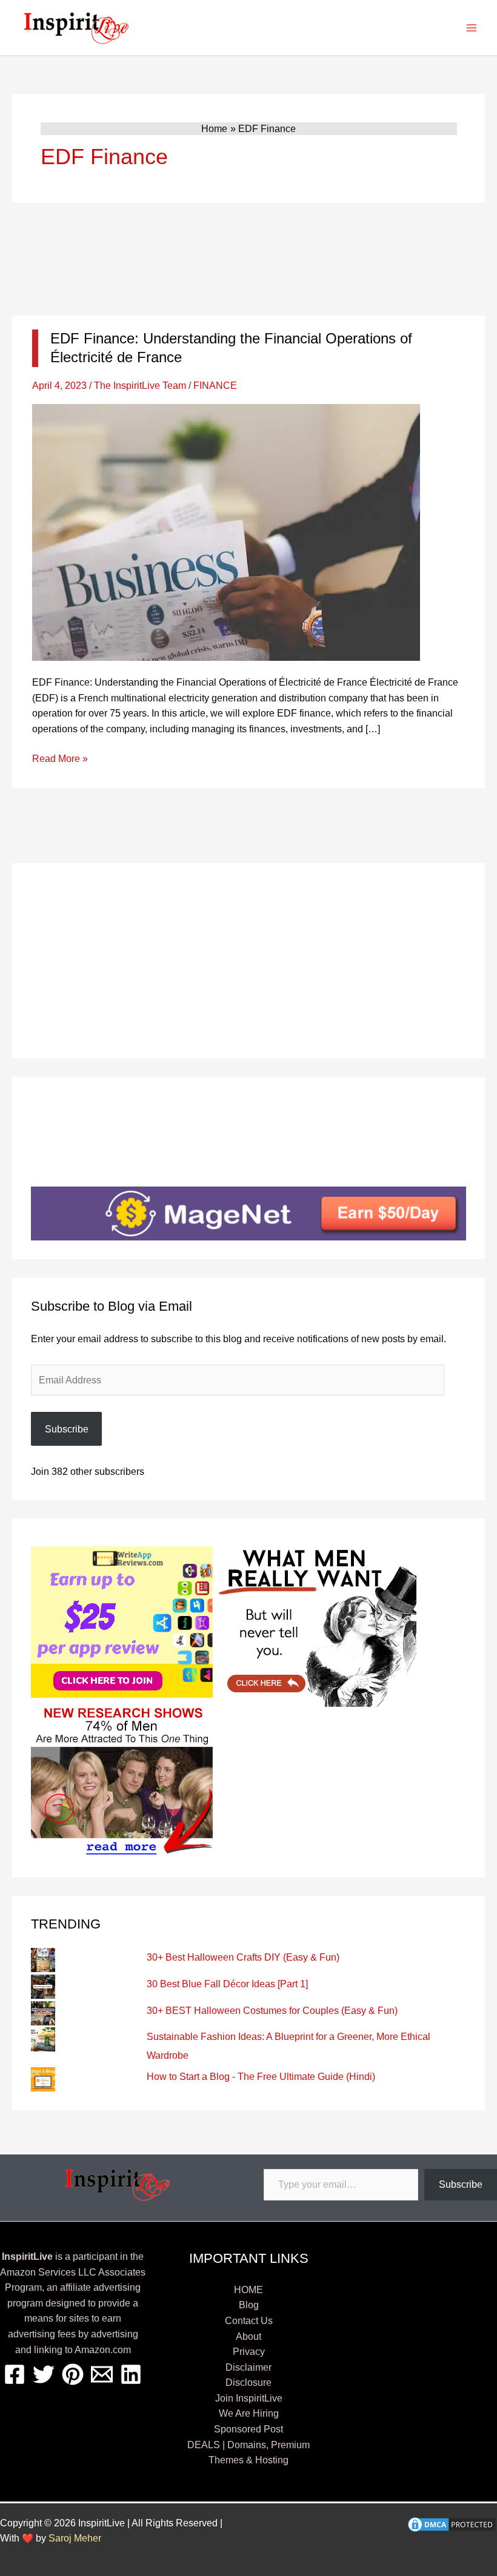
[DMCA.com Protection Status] (452, 2524)
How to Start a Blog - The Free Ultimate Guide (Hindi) (261, 2077)
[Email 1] (102, 2374)
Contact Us (249, 2321)
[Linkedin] (131, 2374)
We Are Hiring (249, 2413)
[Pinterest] (73, 2374)
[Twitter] (44, 2374)
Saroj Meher (75, 2538)
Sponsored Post (248, 2429)
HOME (248, 2290)
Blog (249, 2305)
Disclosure (248, 2382)
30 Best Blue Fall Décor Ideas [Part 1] (227, 1984)
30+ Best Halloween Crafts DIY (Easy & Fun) (243, 1957)
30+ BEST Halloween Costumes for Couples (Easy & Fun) (272, 2011)
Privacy (249, 2352)
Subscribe (67, 1429)
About (248, 2336)
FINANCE (215, 386)
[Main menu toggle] (472, 28)
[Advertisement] (248, 259)
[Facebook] (15, 2374)
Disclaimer (248, 2367)
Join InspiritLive (249, 2398)
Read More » (60, 760)
